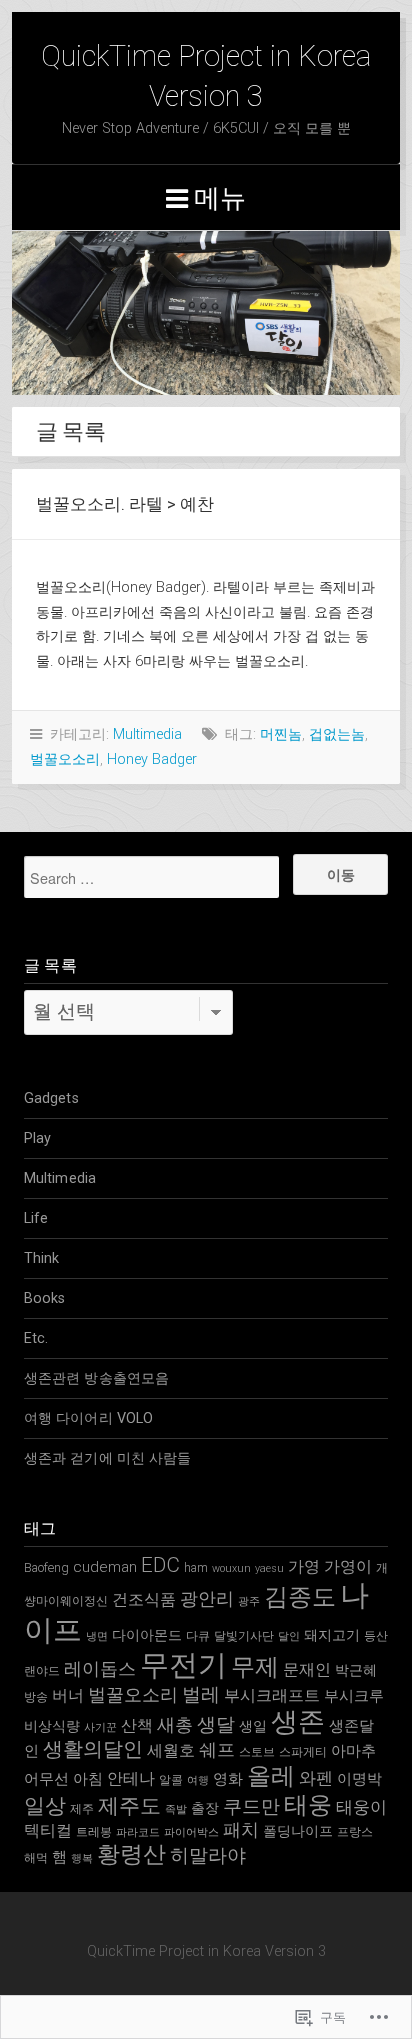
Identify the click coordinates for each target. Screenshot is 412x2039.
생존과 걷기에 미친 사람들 (107, 1458)
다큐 (198, 1635)
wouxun (231, 1568)
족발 (176, 1809)
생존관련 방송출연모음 (96, 1378)
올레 (271, 1776)
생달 (216, 1724)
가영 (304, 1566)
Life (36, 1218)
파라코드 (138, 1832)
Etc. (36, 1338)
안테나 (131, 1778)
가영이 (348, 1566)
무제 (255, 1667)
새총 (175, 1724)
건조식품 (144, 1599)
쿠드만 (251, 1806)
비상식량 (52, 1726)
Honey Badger (152, 759)
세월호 (171, 1750)
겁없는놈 (337, 734)
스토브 (257, 1751)
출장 (205, 1808)
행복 (82, 1858)
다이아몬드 (147, 1635)
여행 (198, 1780)
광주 (249, 1601)
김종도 (300, 1597)
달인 (289, 1636)
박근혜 (356, 1670)
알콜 (171, 1779)
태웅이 (361, 1807)
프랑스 (355, 1831)
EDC (160, 1565)
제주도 (129, 1806)
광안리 (207, 1598)
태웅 (308, 1805)
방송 (36, 1696)
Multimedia (147, 734)
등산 (376, 1635)
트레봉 (94, 1831)
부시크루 (354, 1696)
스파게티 (303, 1751)
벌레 (201, 1694)
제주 (82, 1808)
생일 (253, 1726)
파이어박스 (191, 1832)
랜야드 (42, 1670)
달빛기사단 (244, 1635)
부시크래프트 (272, 1695)
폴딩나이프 (298, 1831)
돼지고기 (332, 1635)
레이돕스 (100, 1668)
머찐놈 (281, 734)
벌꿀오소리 (65, 759)
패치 (241, 1829)
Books (45, 1298)
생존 (298, 1722)
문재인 (307, 1669)
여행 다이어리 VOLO (88, 1418)
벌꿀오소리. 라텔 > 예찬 (125, 504)
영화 (228, 1779)
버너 (68, 1695)
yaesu (269, 1568)
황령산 (131, 1854)
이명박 (359, 1779)
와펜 (316, 1778)
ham (196, 1567)
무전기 (183, 1665)
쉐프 (217, 1749)
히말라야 (208, 1855)
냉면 (97, 1636)
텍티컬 (48, 1830)
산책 (137, 1725)
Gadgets (51, 1098)
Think (42, 1258)
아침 (88, 1779)
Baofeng (46, 1567)
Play (37, 1138)
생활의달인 (93, 1749)
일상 (45, 1805)
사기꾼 (100, 1727)
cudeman (105, 1567)
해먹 (36, 1857)
